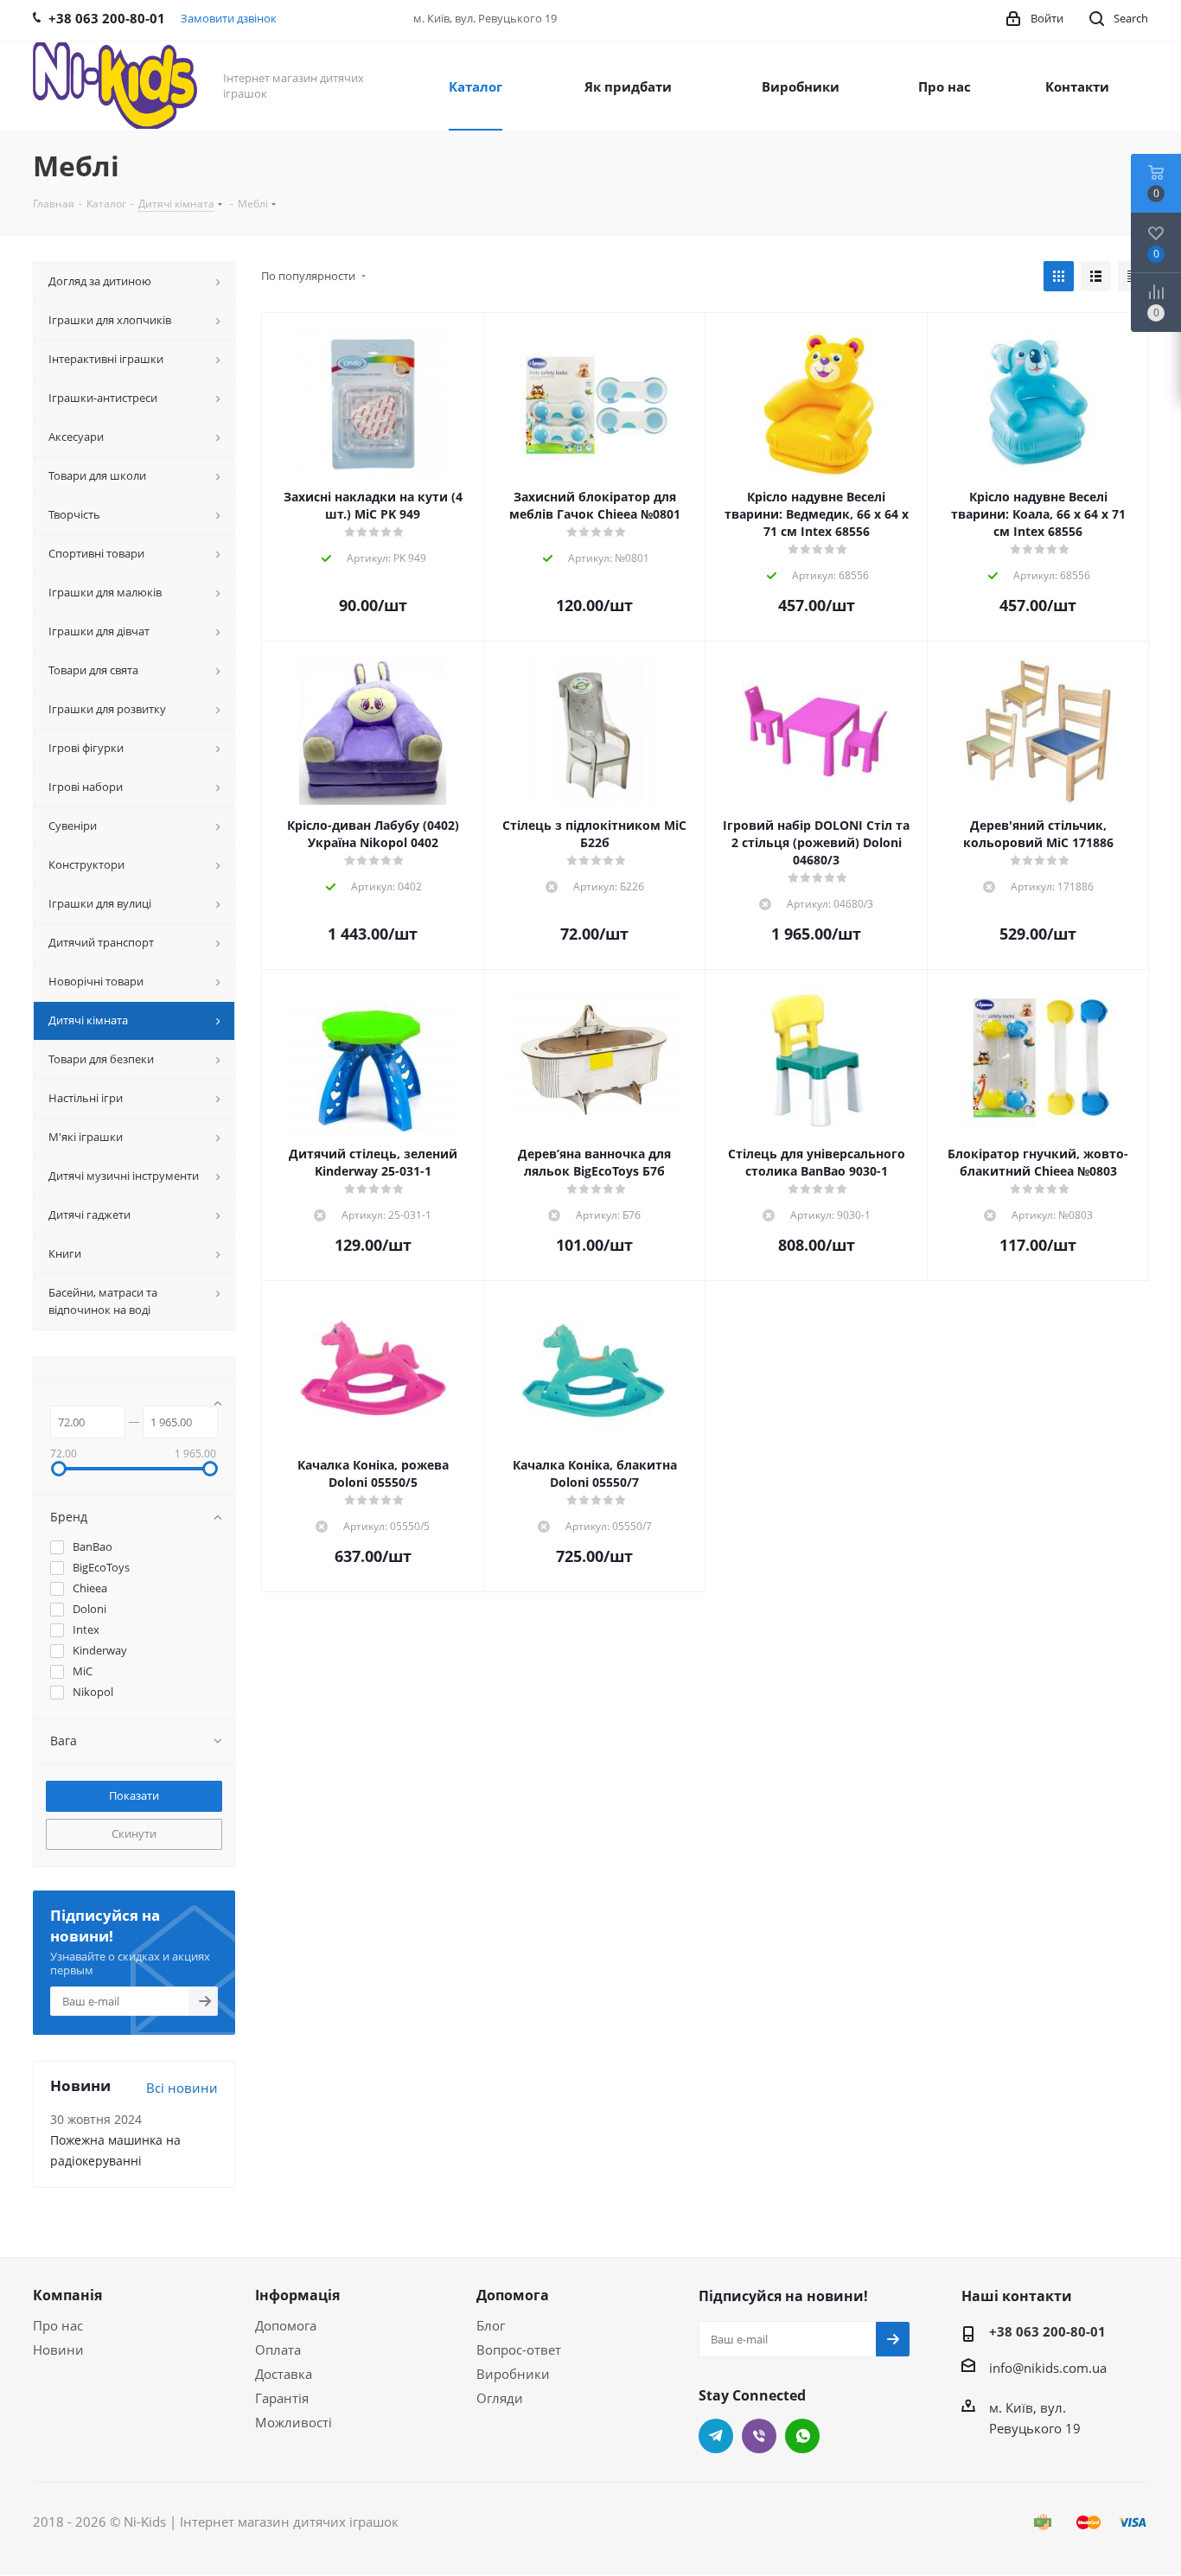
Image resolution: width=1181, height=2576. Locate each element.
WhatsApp (802, 2436)
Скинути (134, 1833)
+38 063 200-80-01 (1047, 2331)
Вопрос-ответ (519, 2350)
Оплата (278, 2350)
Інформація (297, 2295)
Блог (491, 2325)
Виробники (513, 2374)
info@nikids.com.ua (1048, 2368)
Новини (58, 2350)
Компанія (67, 2295)
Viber (759, 2436)
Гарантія (282, 2398)
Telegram (716, 2436)
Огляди (500, 2398)
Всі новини (182, 2088)
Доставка (284, 2374)
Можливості (294, 2422)
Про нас (58, 2325)
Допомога (286, 2325)
